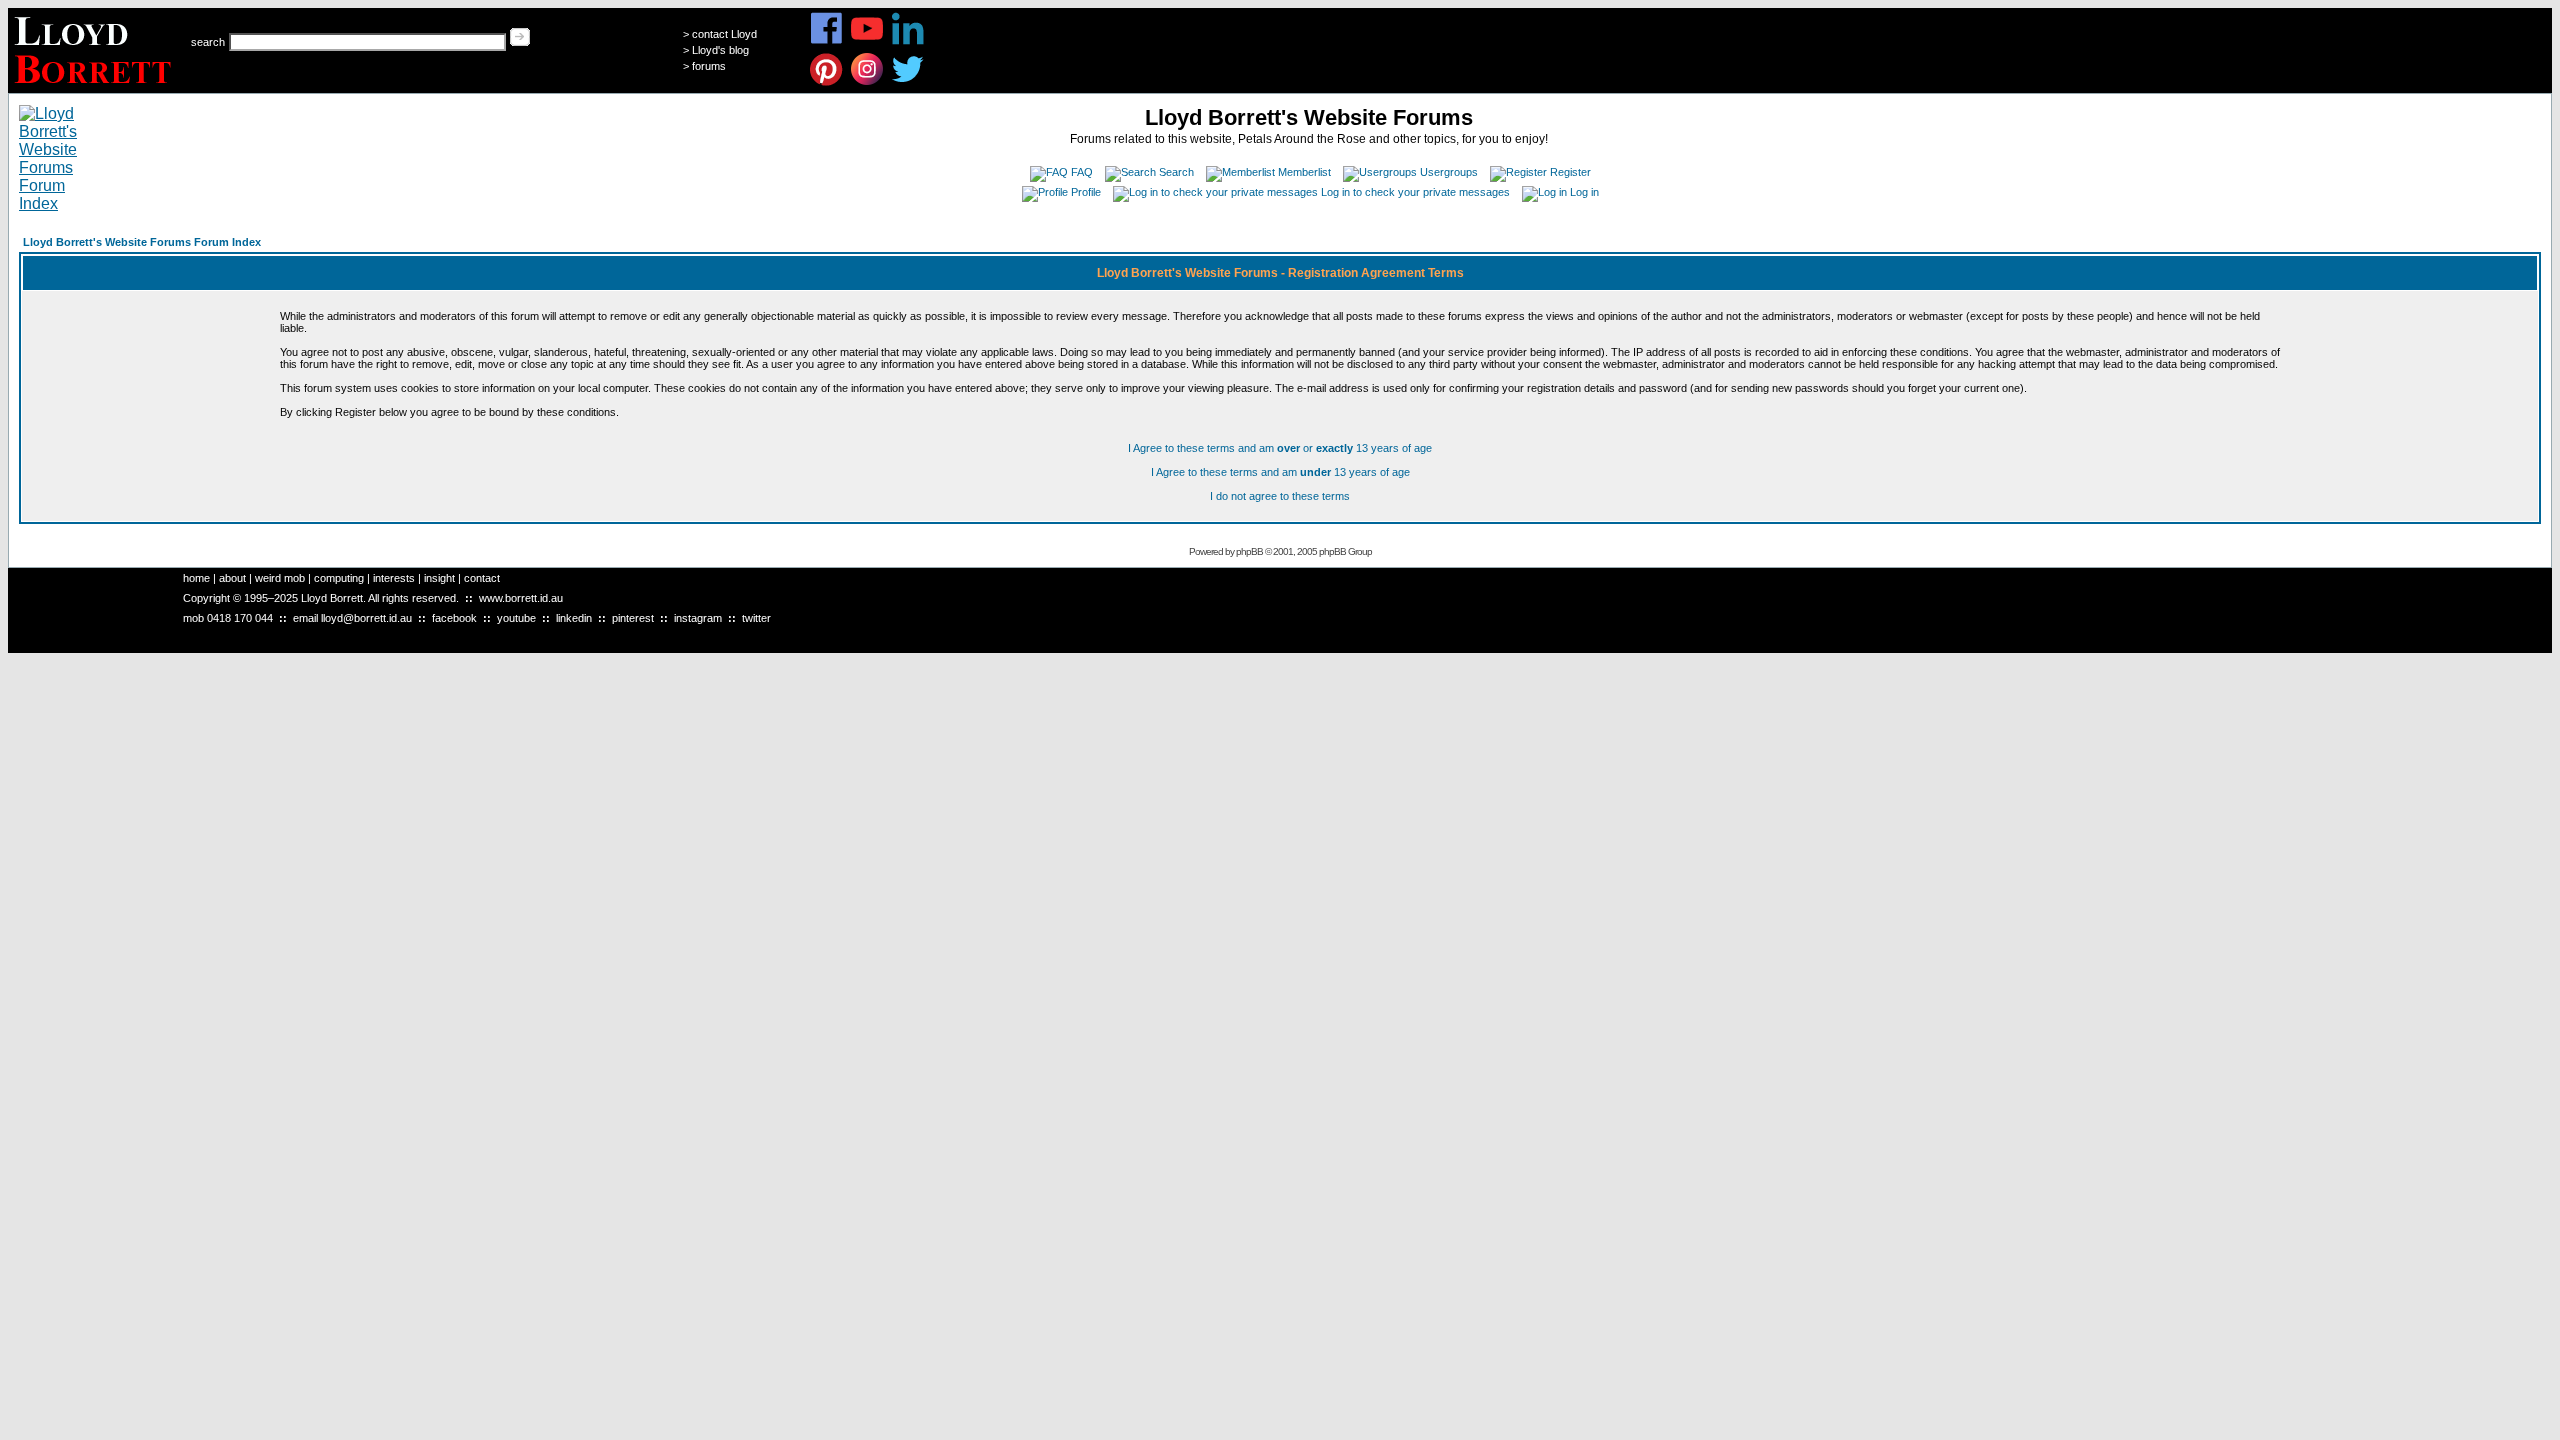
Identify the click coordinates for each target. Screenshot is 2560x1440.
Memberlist (1304, 172)
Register (1570, 172)
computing (339, 578)
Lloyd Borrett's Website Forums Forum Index (142, 242)
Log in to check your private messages (1415, 192)
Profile (1086, 192)
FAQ (1082, 172)
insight (439, 578)
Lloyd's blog (720, 50)
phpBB (1249, 551)
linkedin (574, 618)
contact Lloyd (724, 34)
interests (394, 578)
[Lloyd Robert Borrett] (95, 87)
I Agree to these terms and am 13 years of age (1280, 472)
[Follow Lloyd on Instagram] (867, 82)
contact (482, 578)
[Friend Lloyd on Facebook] (826, 41)
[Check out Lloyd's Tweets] (908, 82)
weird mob (280, 578)
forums (709, 66)
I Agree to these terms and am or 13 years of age (1280, 448)
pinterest (633, 618)
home (196, 578)
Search (1176, 172)
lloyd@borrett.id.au (366, 618)
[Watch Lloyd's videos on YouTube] (867, 41)
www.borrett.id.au (521, 598)
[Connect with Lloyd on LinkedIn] (908, 41)
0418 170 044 (240, 618)
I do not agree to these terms (1280, 496)
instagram (698, 618)
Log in (1584, 192)
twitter (756, 618)
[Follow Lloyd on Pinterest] (826, 82)
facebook (454, 618)
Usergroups (1449, 172)
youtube (516, 618)
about (232, 578)
